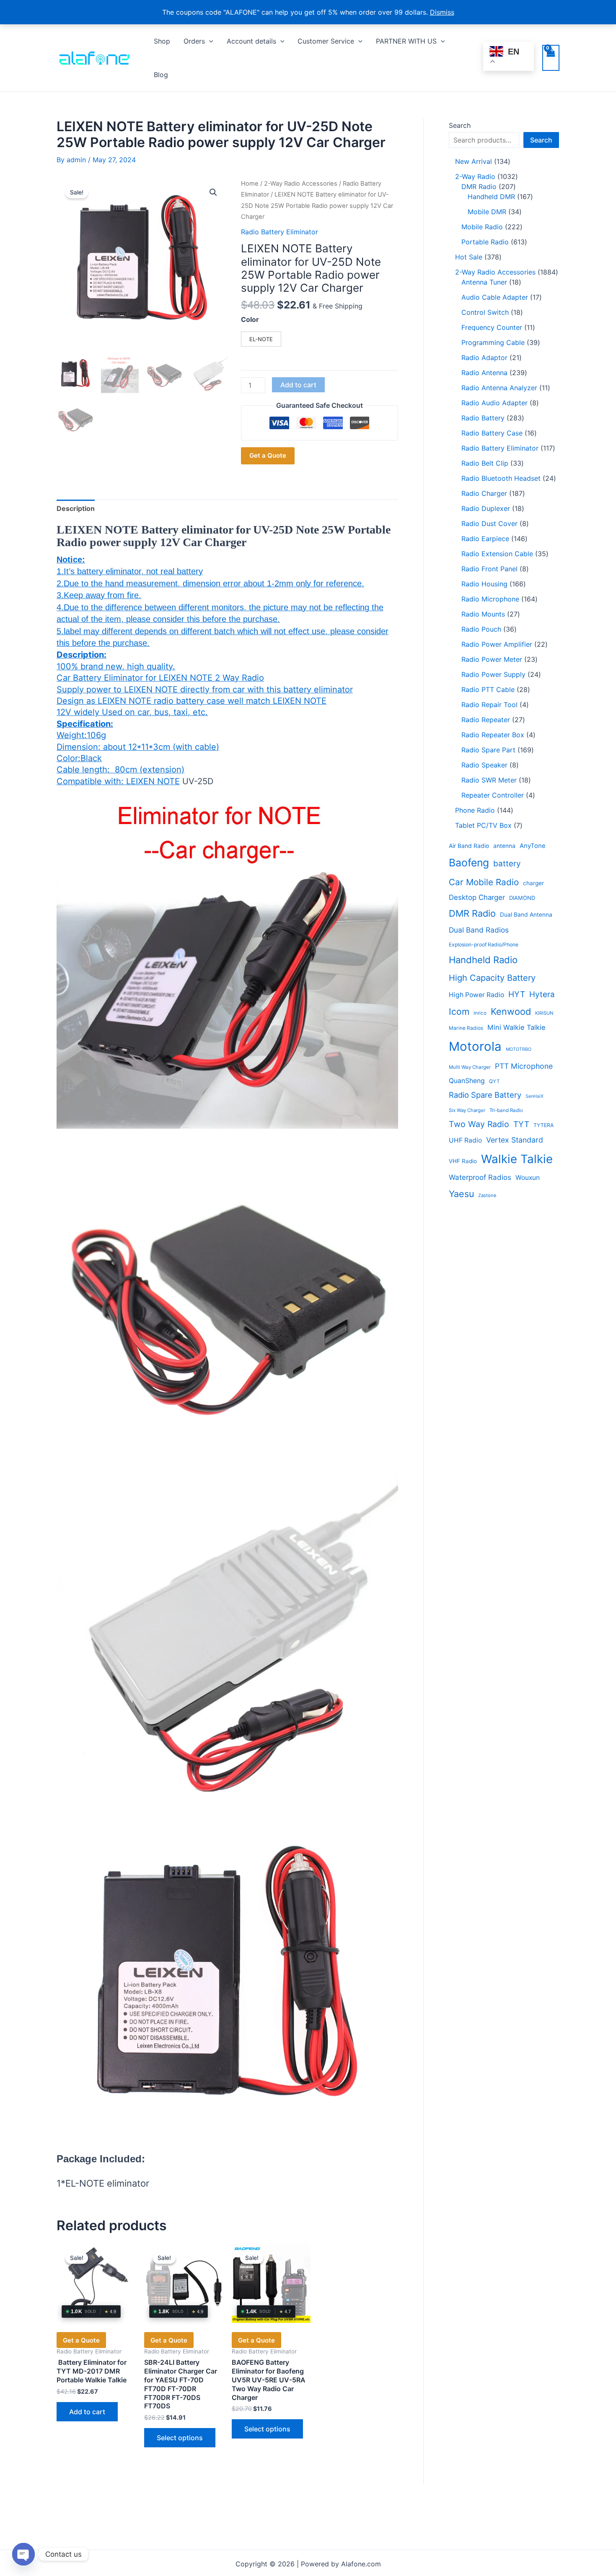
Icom (459, 1012)
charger (533, 883)
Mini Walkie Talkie (516, 1027)
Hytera (542, 994)
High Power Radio (476, 995)
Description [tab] (76, 508)
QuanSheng (467, 1081)
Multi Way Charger (470, 1067)
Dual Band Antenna (526, 915)
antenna (504, 846)
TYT (521, 1124)
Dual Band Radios (479, 930)
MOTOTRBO (519, 1049)
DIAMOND (522, 898)
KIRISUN (544, 1013)
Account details (251, 41)
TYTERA (544, 1125)
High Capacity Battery (492, 978)
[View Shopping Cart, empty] (551, 58)
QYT (494, 1081)
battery (507, 864)
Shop (162, 41)
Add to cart (298, 385)
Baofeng (469, 863)
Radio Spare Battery (485, 1095)
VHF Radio (463, 1161)
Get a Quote (268, 455)
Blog (161, 75)
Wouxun (528, 1178)
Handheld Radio (483, 960)
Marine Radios (466, 1028)
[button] (209, 41)
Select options (180, 2438)
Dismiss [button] (442, 12)
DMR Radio (472, 913)
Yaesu (461, 1194)
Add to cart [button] (87, 2412)
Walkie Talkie (517, 1159)
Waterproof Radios (480, 1177)
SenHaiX (534, 1096)
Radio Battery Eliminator (280, 232)
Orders (194, 41)
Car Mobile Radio (484, 882)
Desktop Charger (477, 897)
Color (250, 319)
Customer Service (326, 41)
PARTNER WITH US (406, 41)
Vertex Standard (515, 1140)
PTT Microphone (524, 1066)
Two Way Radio (479, 1124)
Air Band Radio (469, 846)
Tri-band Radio (506, 1110)
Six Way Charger (467, 1110)
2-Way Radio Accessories (301, 184)
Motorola (475, 1046)
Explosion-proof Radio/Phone (484, 945)
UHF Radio (465, 1140)
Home (250, 184)
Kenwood (511, 1011)
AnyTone (533, 846)
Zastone (487, 1195)
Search (460, 125)
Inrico (480, 1013)
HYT (517, 994)
